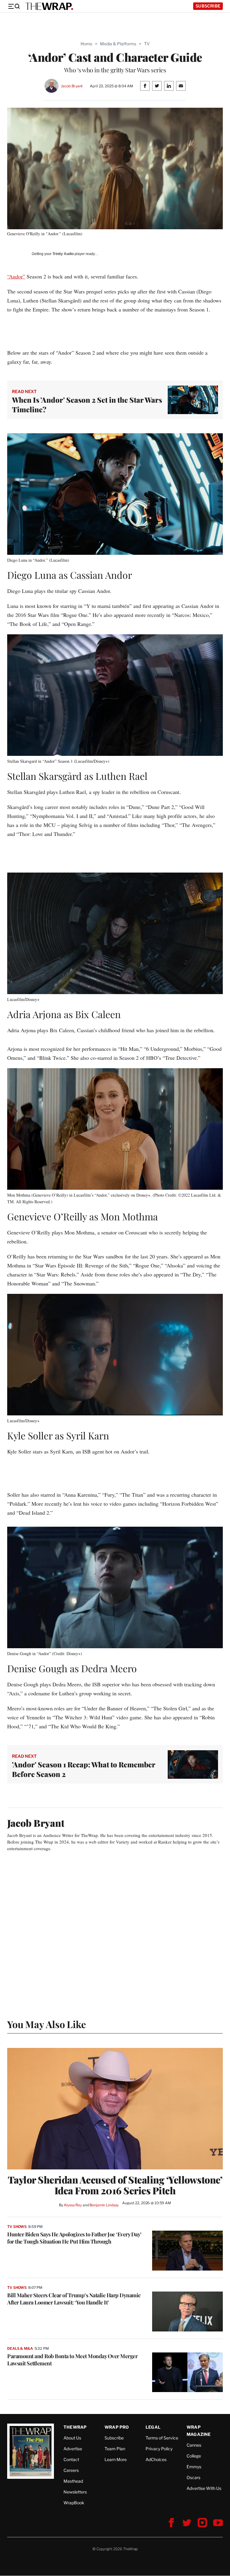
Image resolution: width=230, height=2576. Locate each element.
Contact (71, 2459)
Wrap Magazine (199, 2431)
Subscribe (208, 6)
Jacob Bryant (72, 86)
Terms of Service (162, 2438)
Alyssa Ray (73, 2205)
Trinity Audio (63, 254)
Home (86, 44)
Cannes (194, 2445)
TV (147, 44)
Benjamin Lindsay (104, 2205)
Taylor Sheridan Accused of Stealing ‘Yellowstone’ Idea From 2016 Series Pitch (115, 2185)
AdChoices (156, 2459)
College (194, 2456)
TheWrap (75, 2427)
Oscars (193, 2477)
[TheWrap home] (49, 6)
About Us (72, 2438)
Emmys (194, 2467)
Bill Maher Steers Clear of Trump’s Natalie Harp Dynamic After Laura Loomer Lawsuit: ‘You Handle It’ (74, 2299)
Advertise (73, 2449)
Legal (153, 2427)
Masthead (73, 2481)
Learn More (116, 2459)
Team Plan (115, 2449)
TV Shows (17, 2227)
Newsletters (75, 2492)
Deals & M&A (20, 2348)
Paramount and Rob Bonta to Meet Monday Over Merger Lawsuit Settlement (72, 2360)
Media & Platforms (118, 44)
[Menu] (14, 6)
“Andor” (16, 276)
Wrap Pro (117, 2427)
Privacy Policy (159, 2449)
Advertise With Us (204, 2488)
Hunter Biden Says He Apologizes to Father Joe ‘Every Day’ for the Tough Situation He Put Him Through (74, 2238)
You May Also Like (47, 2024)
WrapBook (74, 2503)
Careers (71, 2470)
